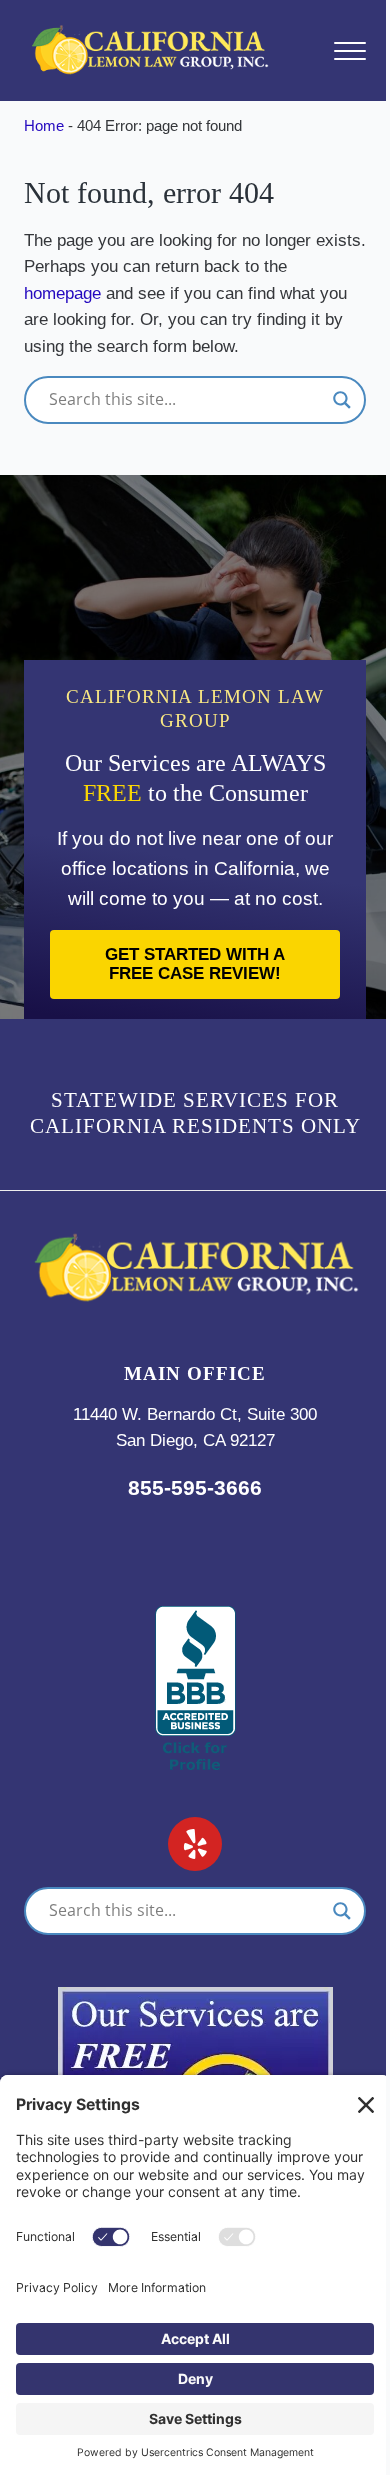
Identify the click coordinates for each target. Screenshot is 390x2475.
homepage (62, 293)
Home (44, 126)
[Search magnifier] (342, 400)
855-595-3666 (195, 1487)
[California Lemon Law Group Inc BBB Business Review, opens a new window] (195, 1618)
